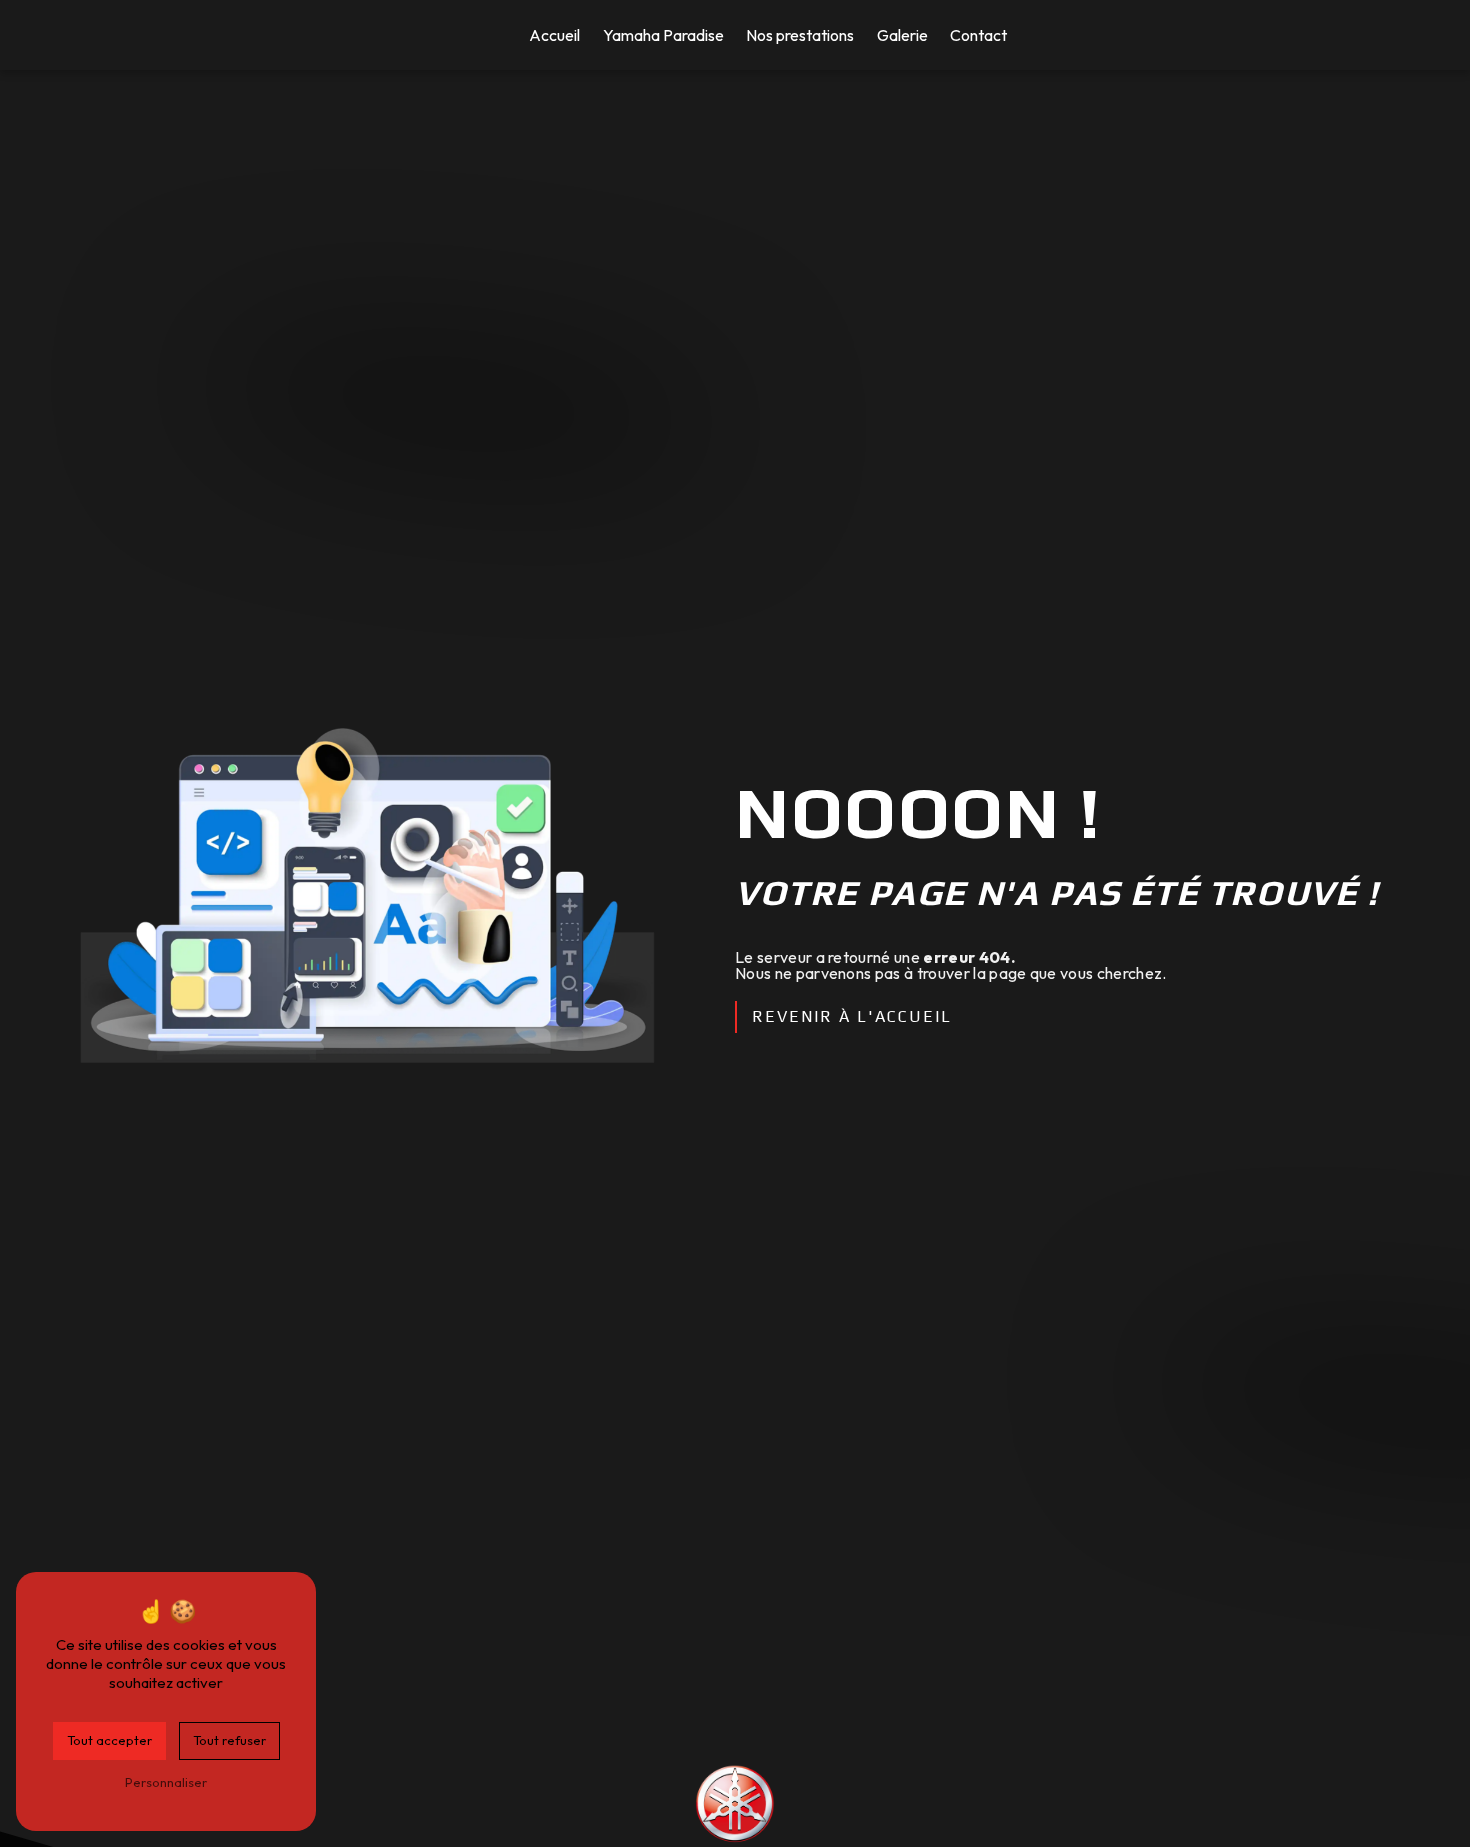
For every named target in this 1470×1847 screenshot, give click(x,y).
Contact (978, 35)
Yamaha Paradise (663, 35)
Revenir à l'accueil (852, 1016)
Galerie (902, 35)
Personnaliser (166, 1782)
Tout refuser (229, 1740)
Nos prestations (800, 35)
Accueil (554, 35)
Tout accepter (109, 1740)
